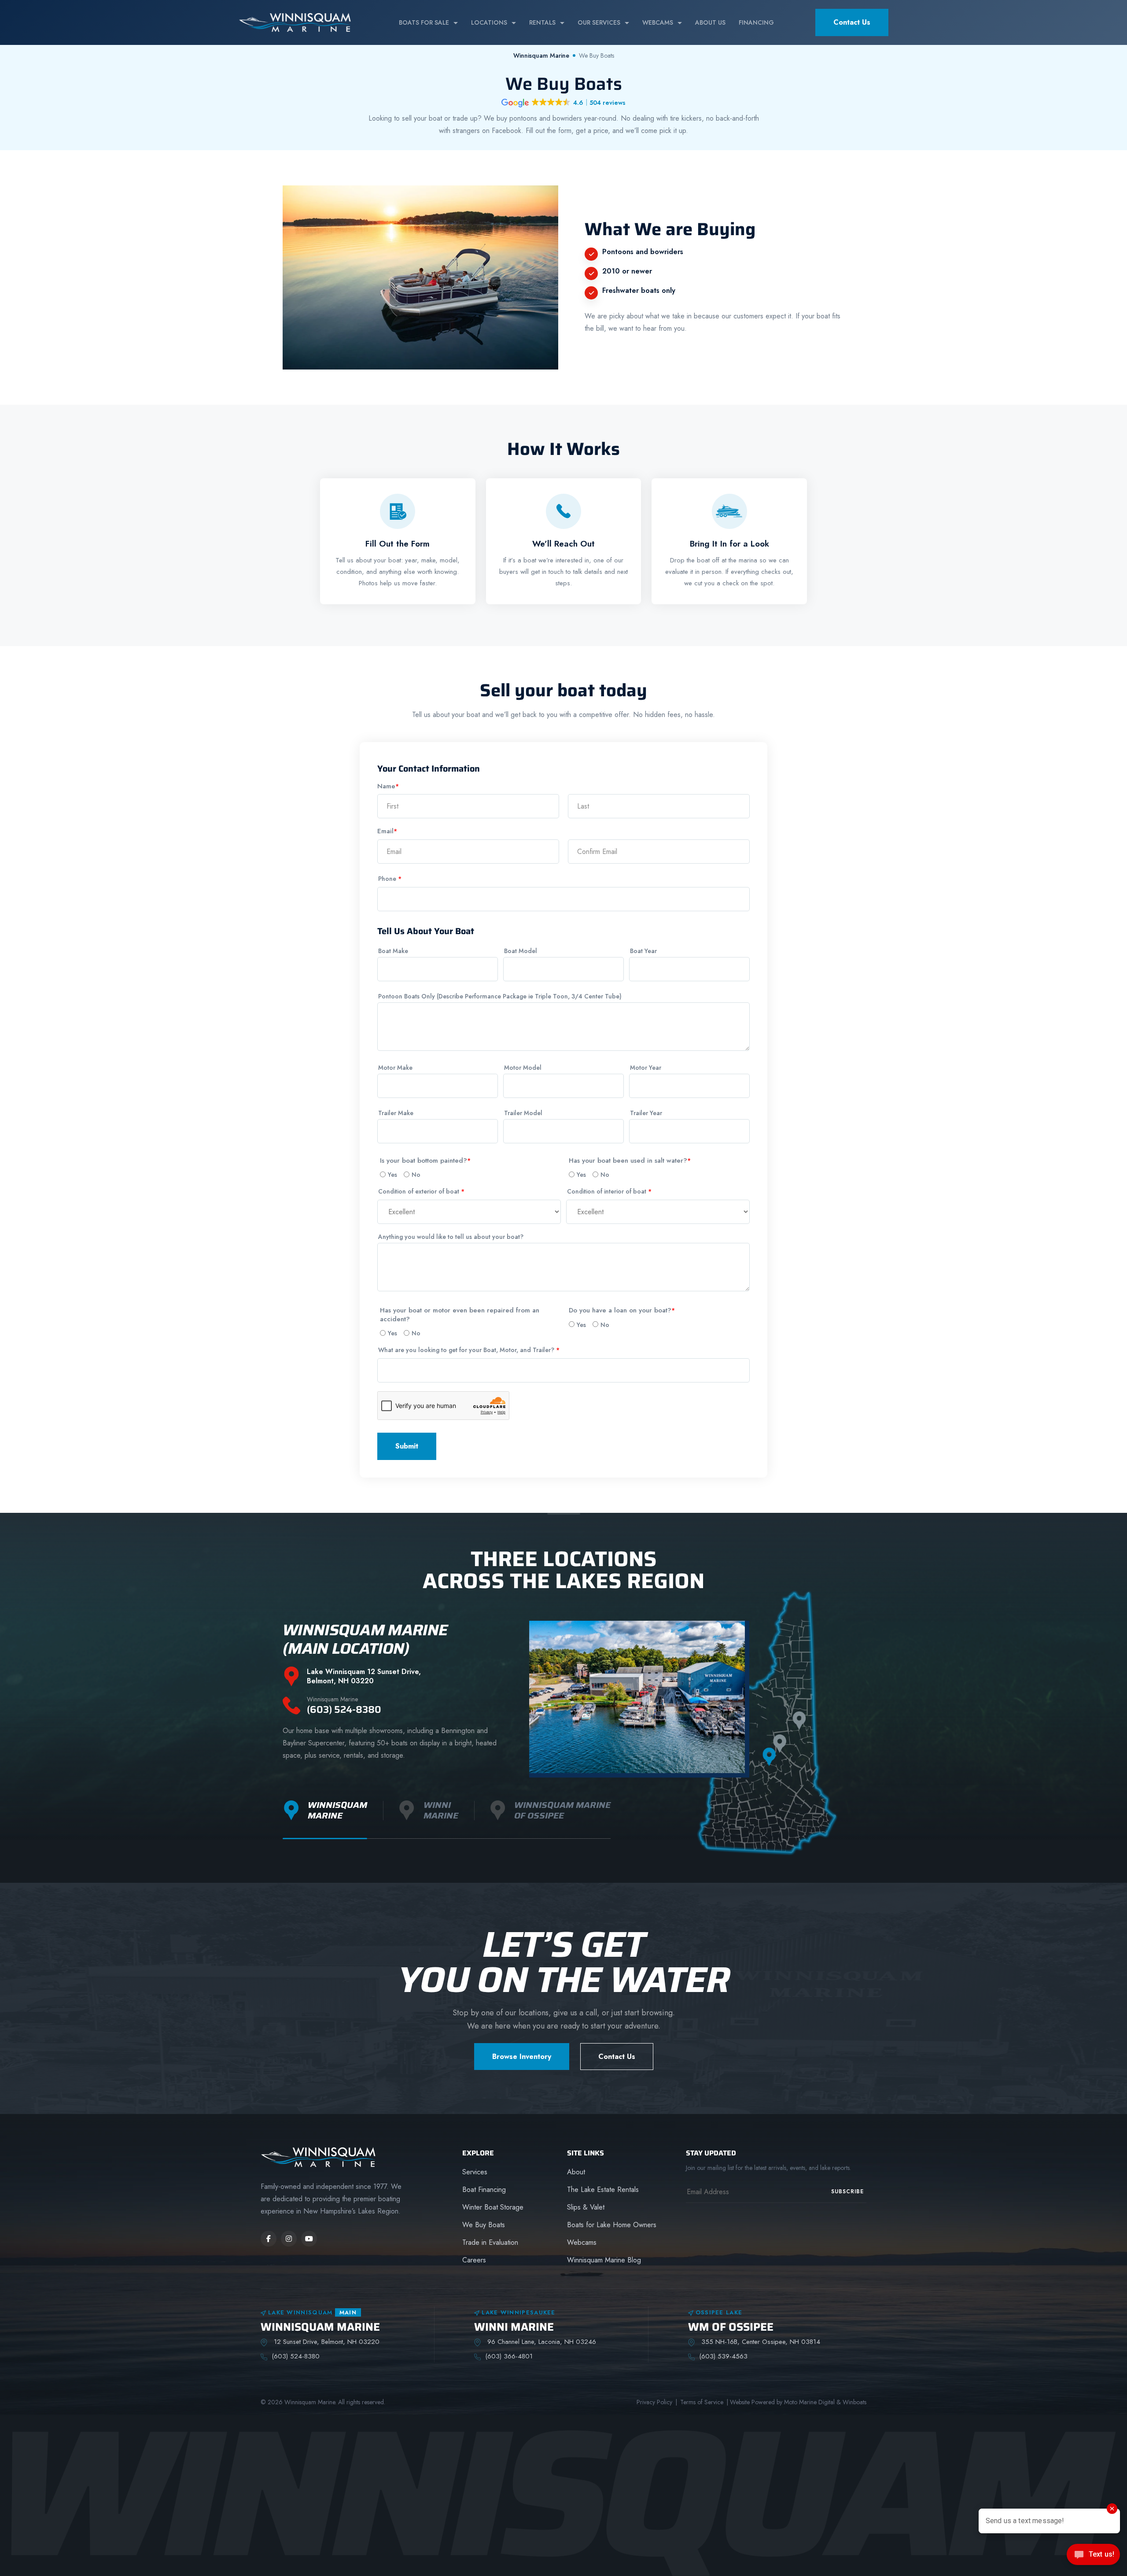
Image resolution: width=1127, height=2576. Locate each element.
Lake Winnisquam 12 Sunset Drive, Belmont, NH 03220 (364, 1677)
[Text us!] (1093, 2557)
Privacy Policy (654, 2402)
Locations (489, 22)
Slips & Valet (586, 2207)
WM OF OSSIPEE (731, 2327)
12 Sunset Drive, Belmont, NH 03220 (326, 2342)
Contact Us (852, 22)
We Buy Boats (484, 2225)
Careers (474, 2260)
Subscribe (847, 2192)
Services (475, 2172)
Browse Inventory (522, 2057)
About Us (710, 22)
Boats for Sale (424, 22)
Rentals (542, 22)
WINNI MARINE (514, 2327)
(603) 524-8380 (344, 1706)
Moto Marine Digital (809, 2402)
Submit (407, 1446)
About (576, 2172)
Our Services (599, 22)
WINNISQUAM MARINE (320, 2327)
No (416, 1175)
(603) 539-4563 (723, 2356)
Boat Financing (484, 2190)
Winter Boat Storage (493, 2207)
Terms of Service (702, 2402)
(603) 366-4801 (509, 2356)
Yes (392, 1175)
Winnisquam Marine (541, 55)
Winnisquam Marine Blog (604, 2260)
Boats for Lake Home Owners (612, 2225)
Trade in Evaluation (490, 2242)
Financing (756, 22)
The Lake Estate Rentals (603, 2190)
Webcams (658, 22)
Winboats (854, 2402)
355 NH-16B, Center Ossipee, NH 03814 (760, 2342)
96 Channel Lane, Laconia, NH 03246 (541, 2342)
